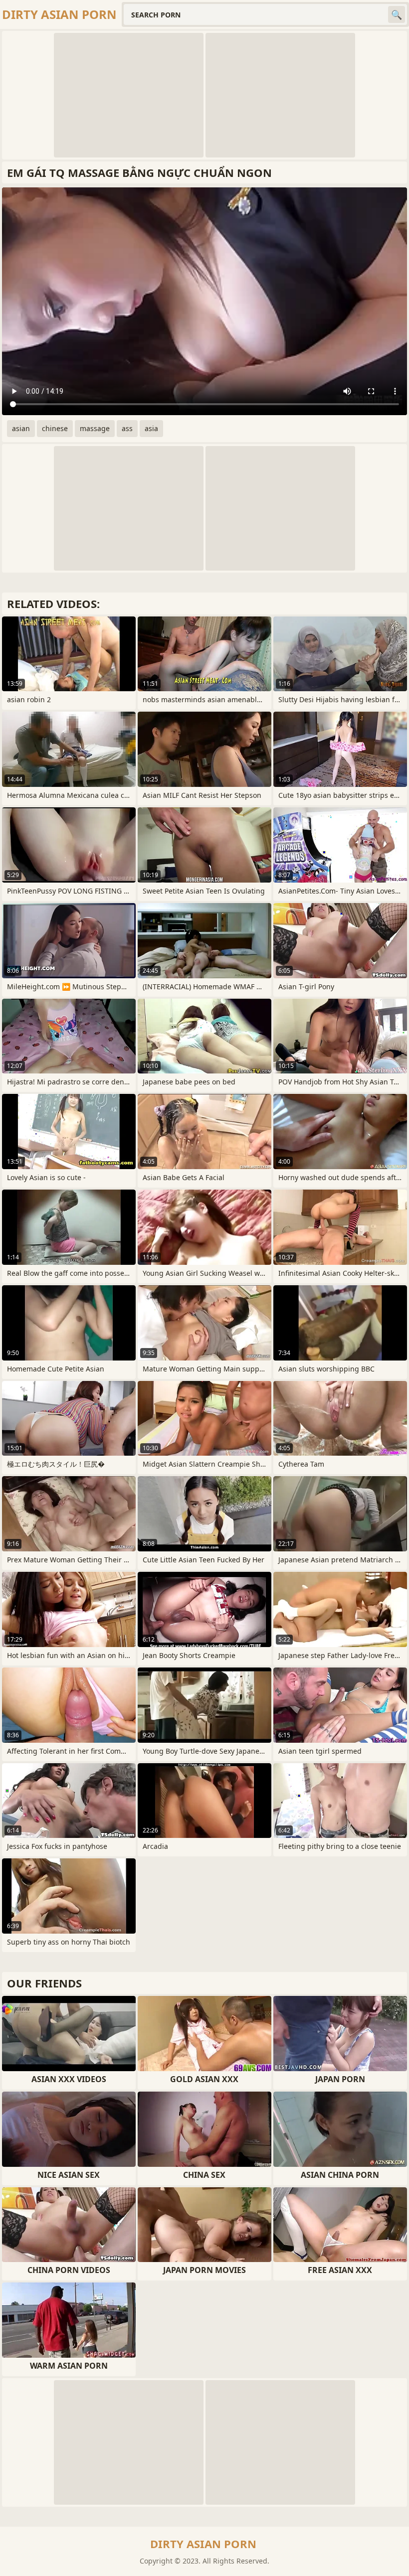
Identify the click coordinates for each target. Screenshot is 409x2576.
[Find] (397, 14)
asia (151, 428)
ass (127, 428)
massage (95, 428)
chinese (55, 428)
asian (21, 428)
